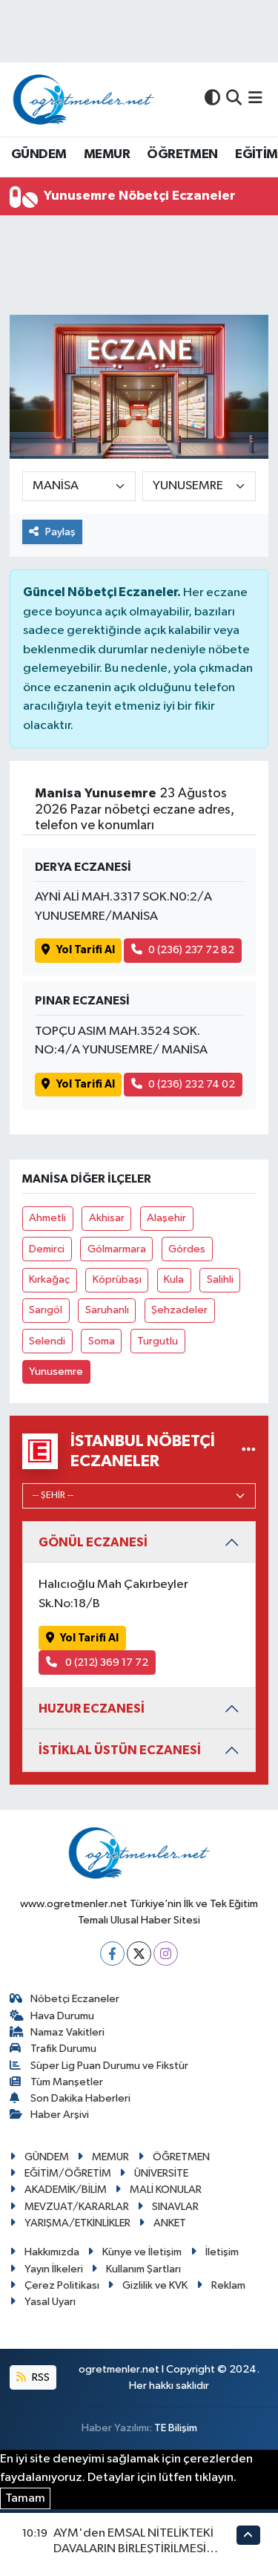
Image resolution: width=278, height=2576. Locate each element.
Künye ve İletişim (142, 2252)
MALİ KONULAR (166, 2190)
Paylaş (60, 532)
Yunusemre (56, 1372)
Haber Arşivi (60, 2115)
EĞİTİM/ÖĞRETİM (68, 2173)
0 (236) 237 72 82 (191, 950)
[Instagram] (166, 1954)
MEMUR (107, 154)
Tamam (25, 2498)
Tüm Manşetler (67, 2082)
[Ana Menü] (255, 99)
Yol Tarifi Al (86, 950)
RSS (40, 2377)
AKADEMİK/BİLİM (66, 2190)
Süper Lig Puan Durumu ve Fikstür (109, 2066)
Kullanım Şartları (143, 2269)
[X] (139, 1954)
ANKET (170, 2223)
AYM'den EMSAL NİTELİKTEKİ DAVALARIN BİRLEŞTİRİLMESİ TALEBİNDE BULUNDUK (133, 2549)
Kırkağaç (49, 1279)
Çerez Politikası (62, 2285)
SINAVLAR (175, 2207)
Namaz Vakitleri (67, 2032)
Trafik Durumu (63, 2049)
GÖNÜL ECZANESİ (93, 1542)
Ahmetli (47, 1218)
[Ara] (234, 99)
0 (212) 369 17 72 (106, 1663)
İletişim (222, 2252)
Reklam (228, 2285)
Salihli (220, 1279)
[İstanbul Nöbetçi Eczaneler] (249, 1451)
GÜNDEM (39, 154)
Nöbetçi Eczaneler (75, 1999)
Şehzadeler (179, 1310)
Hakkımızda (52, 2252)
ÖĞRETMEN (182, 154)
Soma (102, 1341)
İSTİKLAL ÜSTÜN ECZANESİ (120, 1750)
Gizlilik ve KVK (155, 2285)
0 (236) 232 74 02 (192, 1084)
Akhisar (107, 1218)
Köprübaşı (117, 1279)
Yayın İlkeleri (54, 2269)
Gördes (187, 1249)
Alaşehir (166, 1218)
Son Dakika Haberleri (80, 2098)
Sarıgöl (46, 1310)
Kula (174, 1279)
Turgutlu (158, 1341)
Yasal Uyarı (50, 2302)
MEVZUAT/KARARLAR (77, 2207)
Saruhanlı (107, 1310)
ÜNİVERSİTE (161, 2173)
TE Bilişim (176, 2428)
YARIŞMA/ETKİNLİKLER (77, 2223)
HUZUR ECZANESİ (92, 1709)
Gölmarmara (117, 1249)
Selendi (47, 1341)
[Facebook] (112, 1954)
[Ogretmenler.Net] (84, 99)
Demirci (47, 1249)
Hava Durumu (62, 2016)
